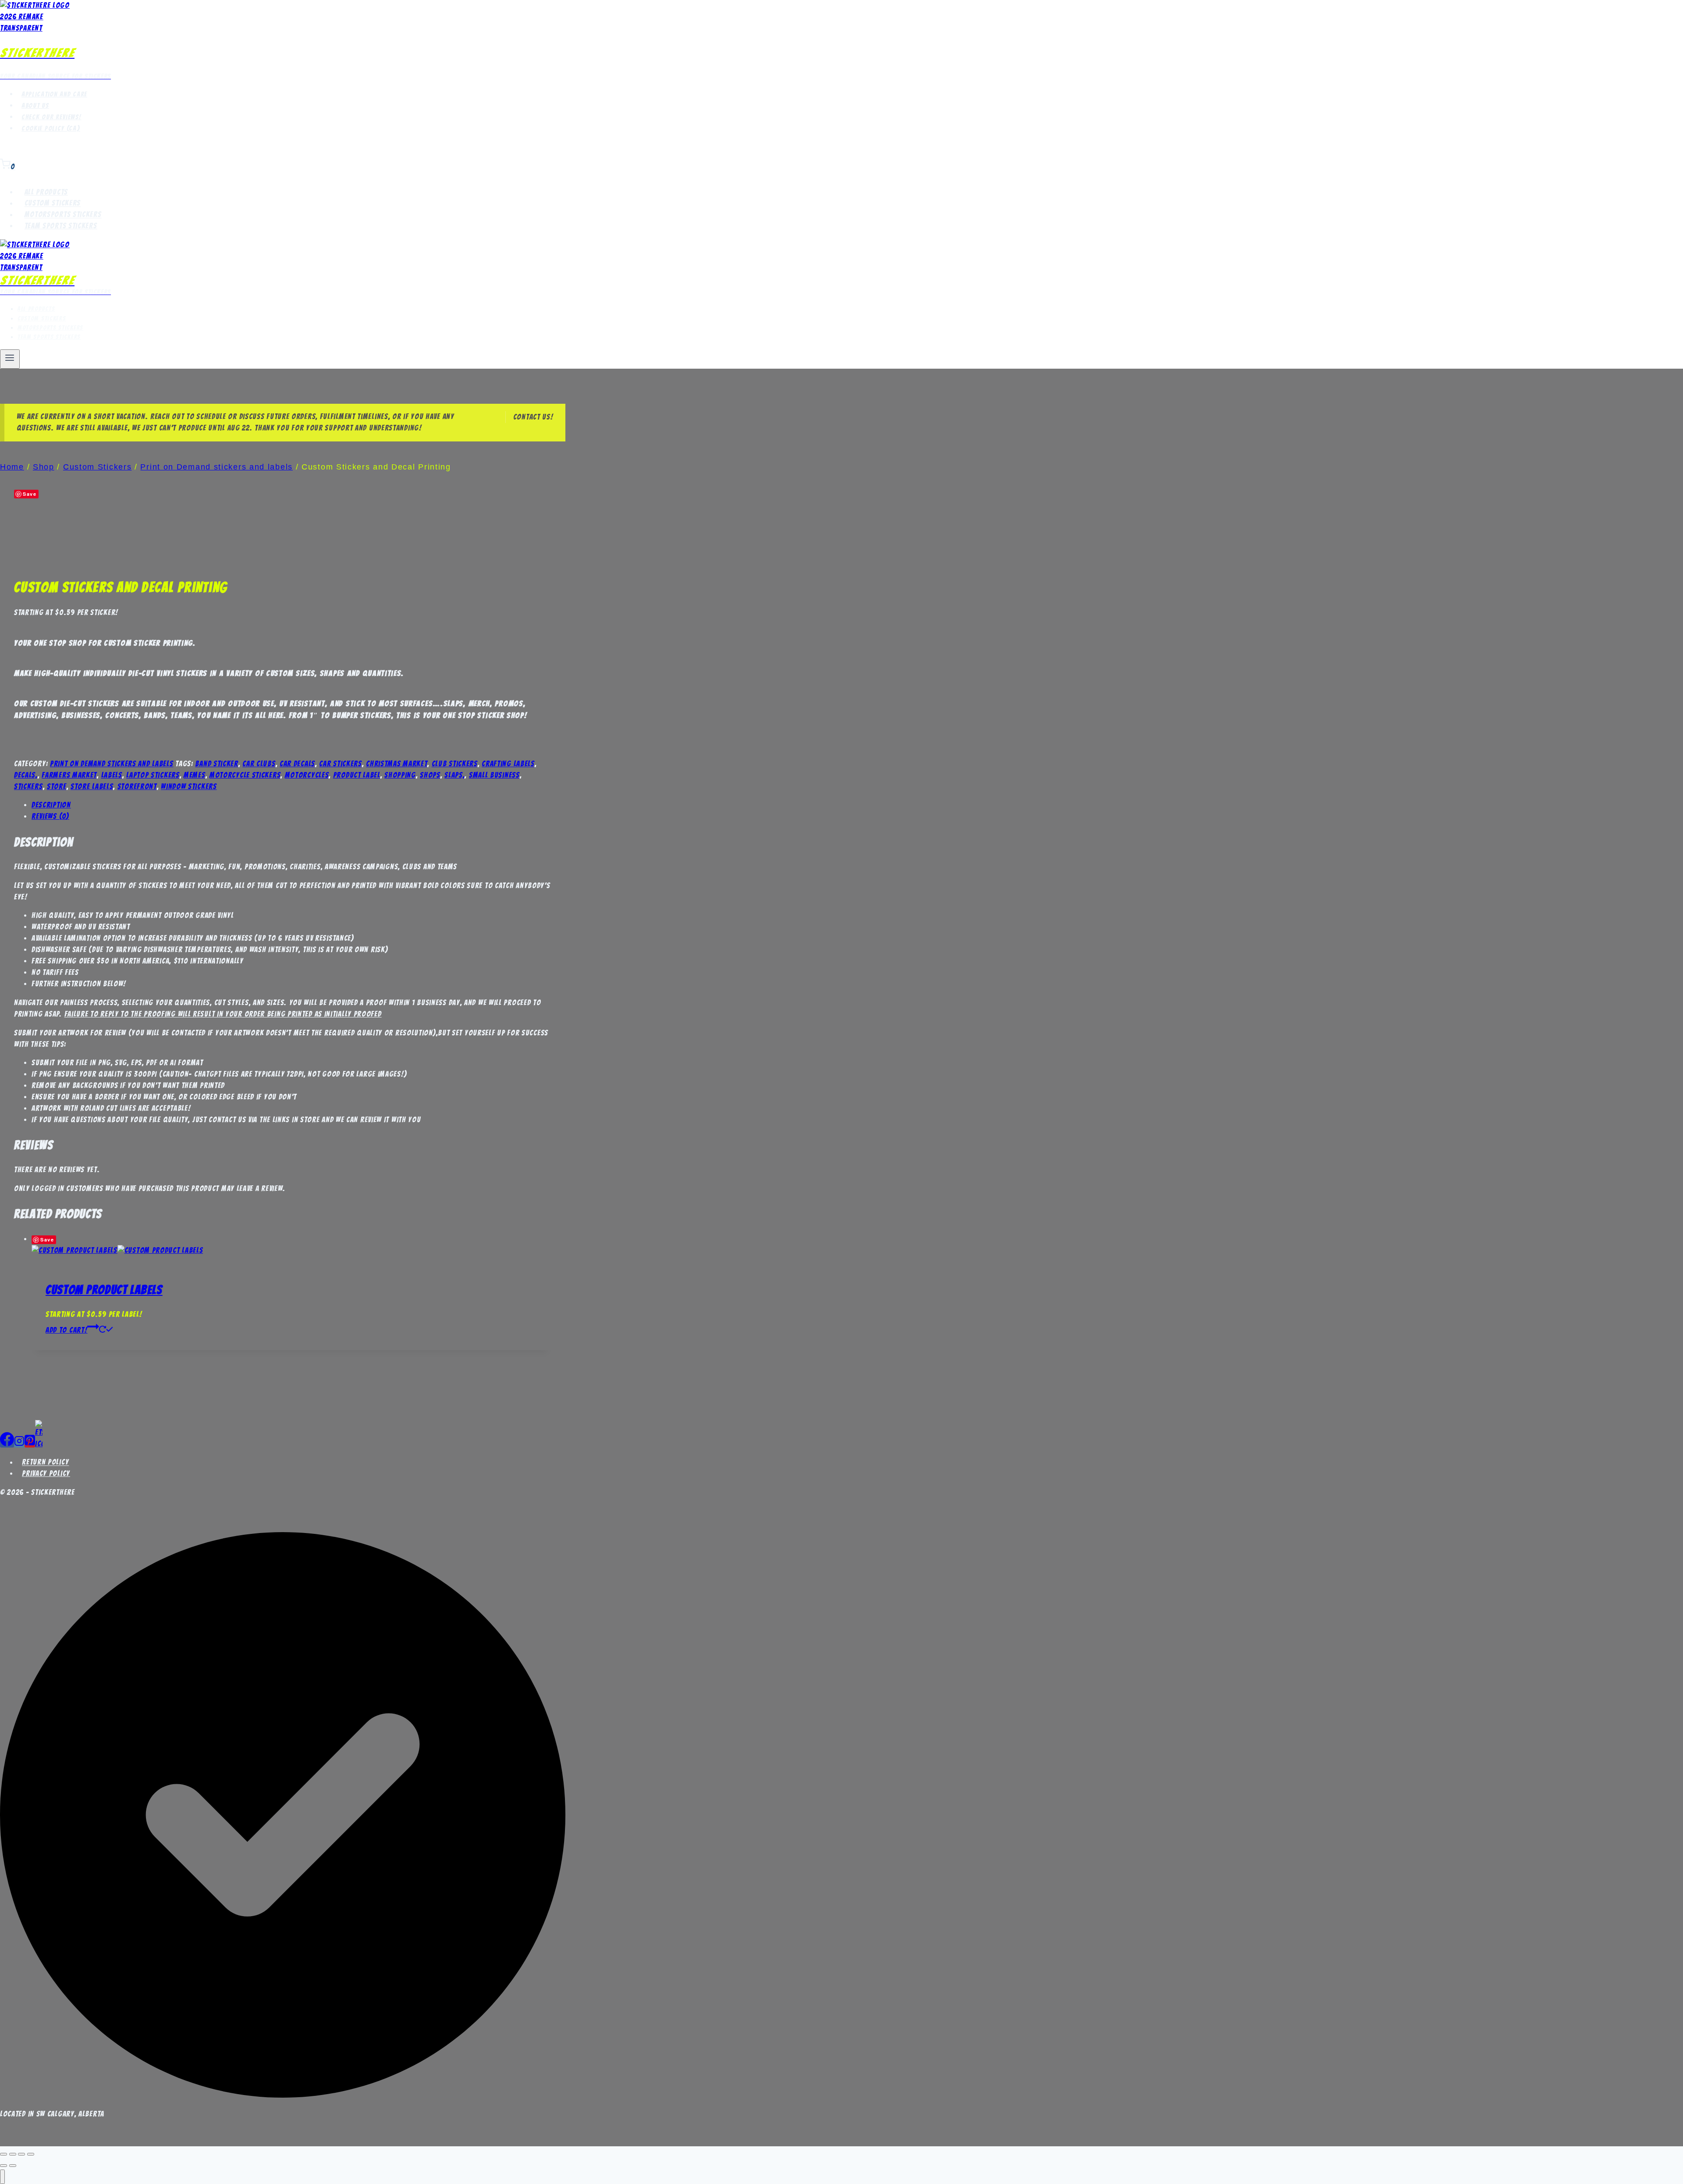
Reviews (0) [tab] (50, 816)
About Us (35, 106)
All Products (46, 192)
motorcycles (307, 775)
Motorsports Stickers (63, 215)
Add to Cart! (66, 1330)
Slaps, (454, 775)
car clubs (259, 764)
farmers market (69, 775)
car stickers (340, 764)
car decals (297, 764)
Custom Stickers (53, 203)
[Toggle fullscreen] (13, 2154)
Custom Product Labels (104, 1290)
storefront (137, 786)
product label (357, 775)
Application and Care (54, 94)
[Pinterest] (30, 1444)
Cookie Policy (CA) (51, 128)
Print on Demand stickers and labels (112, 764)
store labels (92, 786)
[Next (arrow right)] (13, 2166)
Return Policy (45, 1462)
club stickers (455, 764)
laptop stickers (153, 775)
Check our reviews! (51, 117)
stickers (28, 786)
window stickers (189, 786)
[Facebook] (7, 1444)
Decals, (26, 775)
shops (430, 775)
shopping (400, 775)
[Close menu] (2, 2177)
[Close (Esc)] (31, 2154)
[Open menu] (10, 359)
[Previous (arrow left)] (4, 2166)
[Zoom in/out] (4, 2154)
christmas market (397, 764)
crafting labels (508, 764)
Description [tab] (51, 805)
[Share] (21, 2154)
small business (494, 775)
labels (112, 775)
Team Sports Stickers (61, 226)
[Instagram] (19, 1444)
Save (30, 494)
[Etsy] (39, 1444)
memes (195, 775)
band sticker (217, 764)
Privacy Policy (46, 1473)
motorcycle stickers (245, 775)
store (57, 786)
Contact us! (533, 417)
